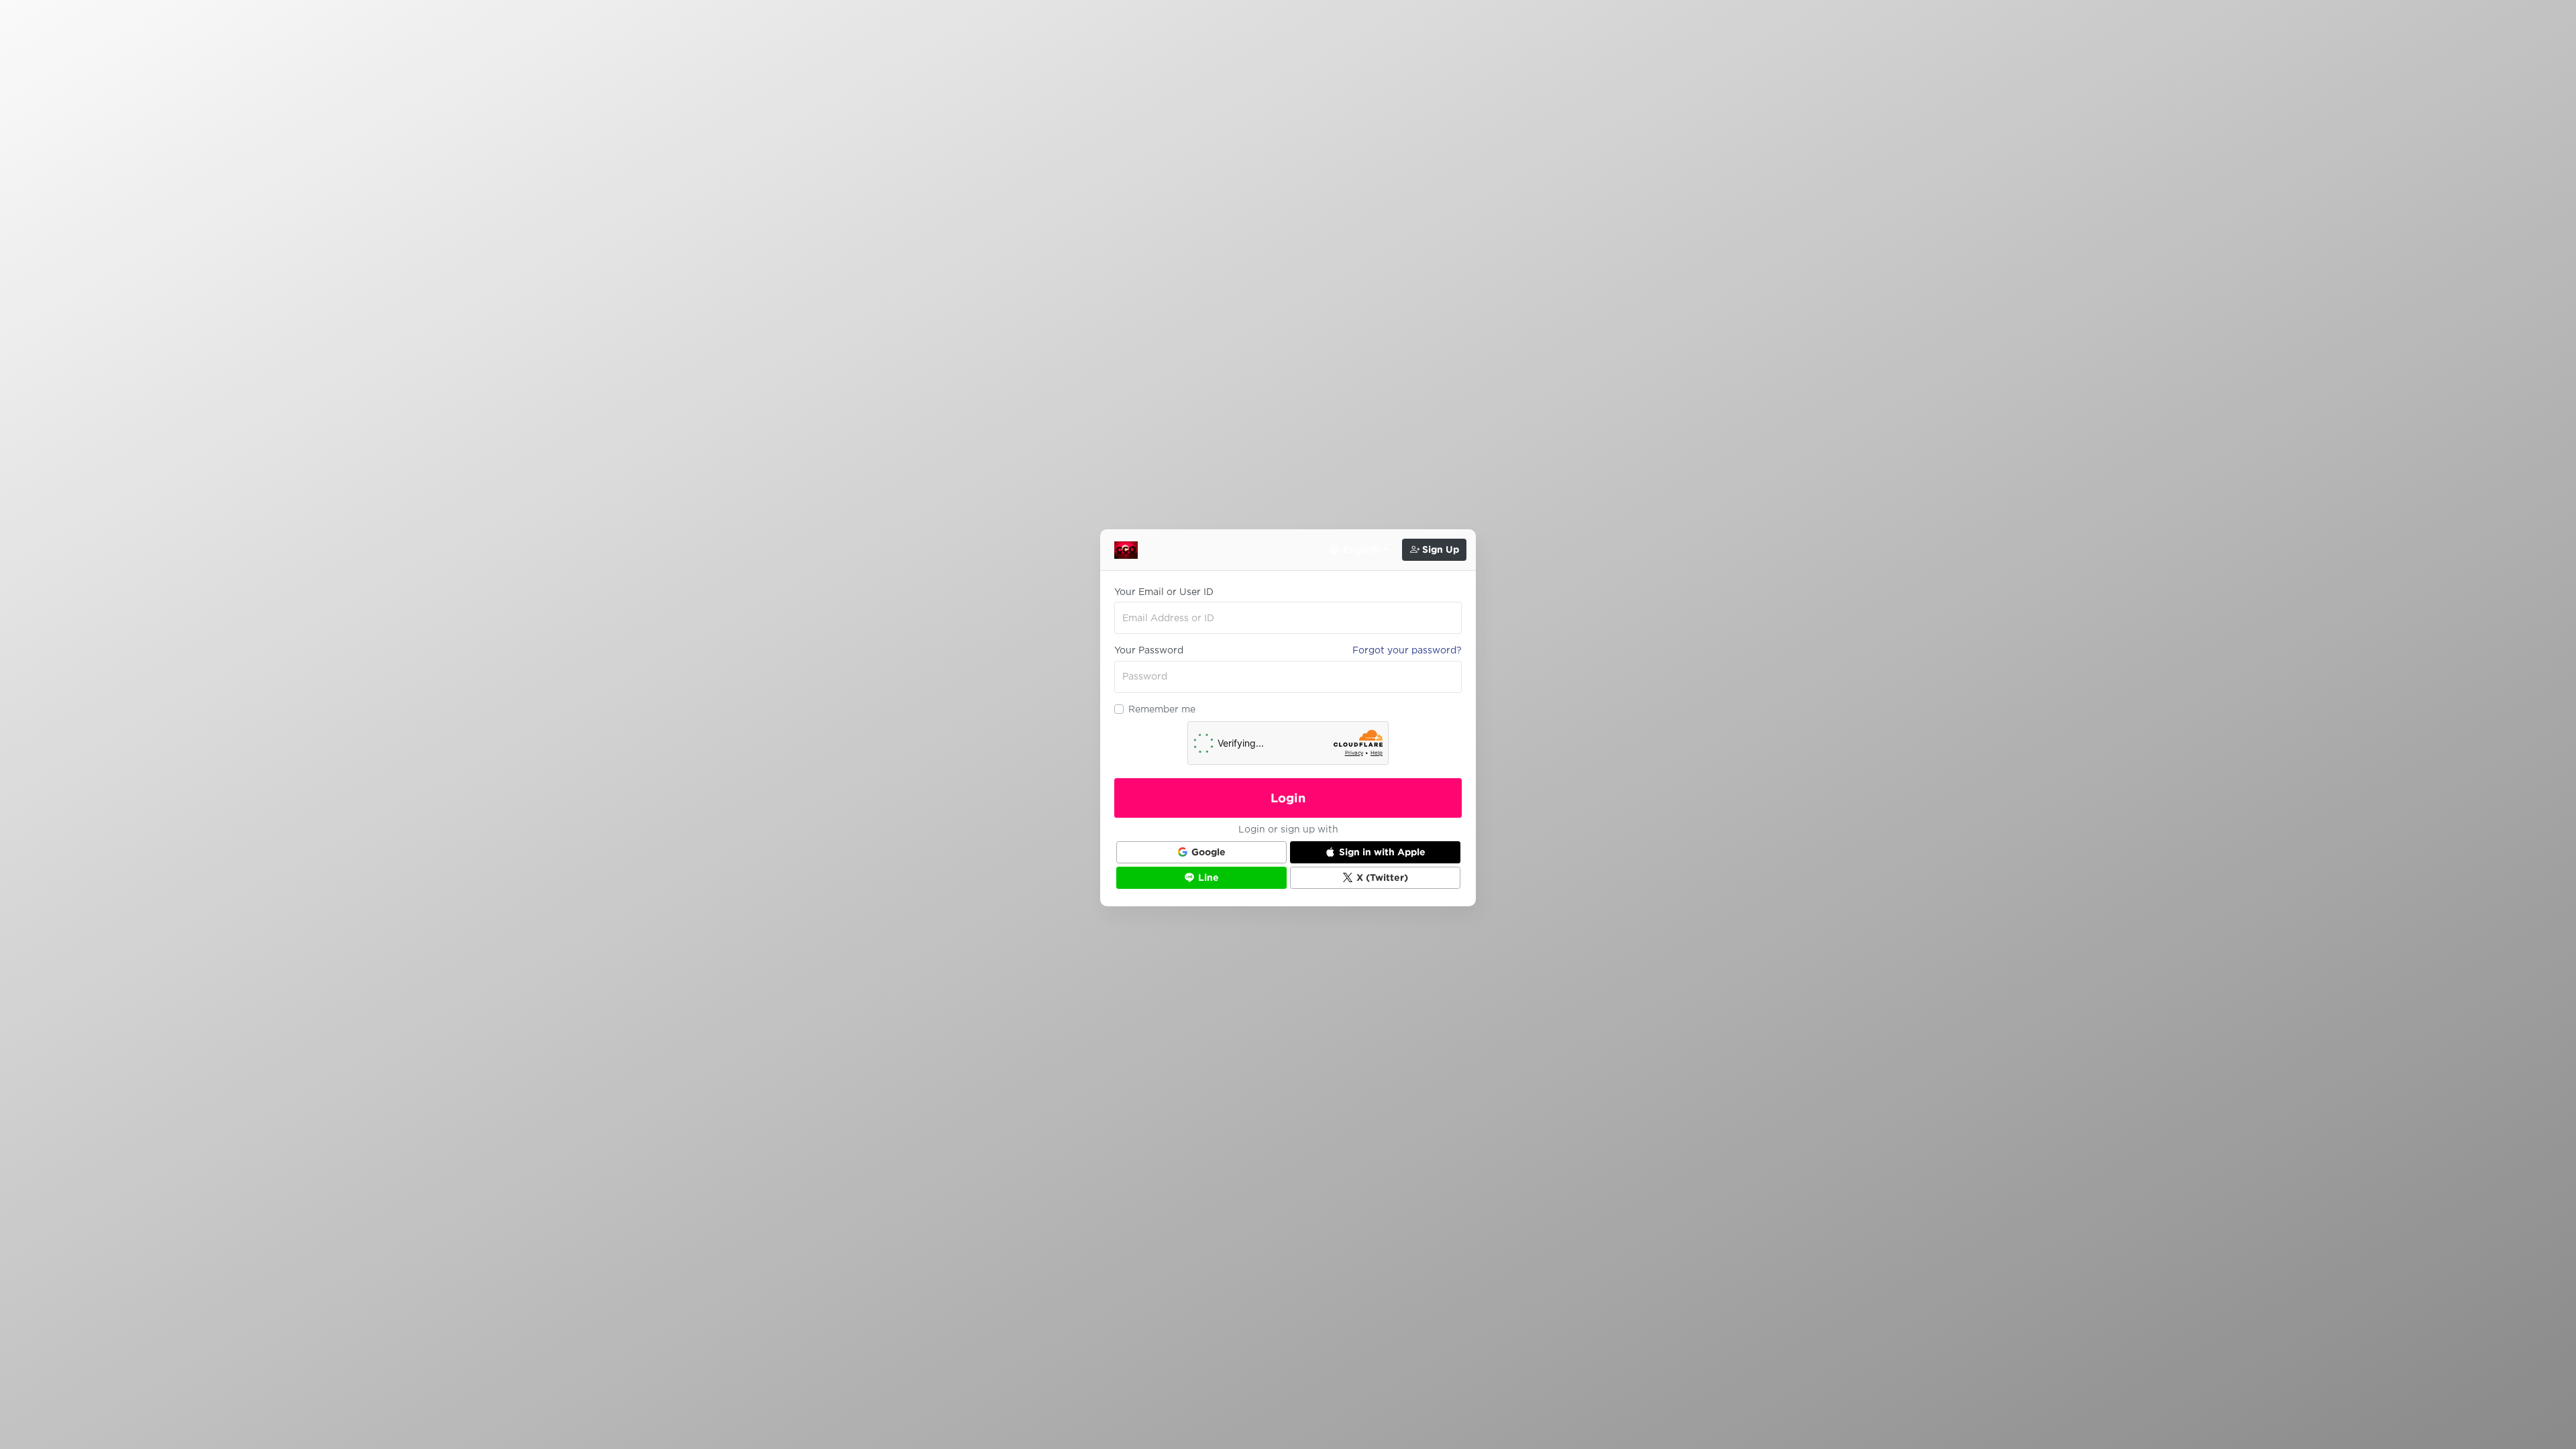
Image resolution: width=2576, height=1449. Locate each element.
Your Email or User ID (1164, 592)
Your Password (1149, 650)
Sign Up (1439, 549)
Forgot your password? (1407, 650)
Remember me (1162, 709)
